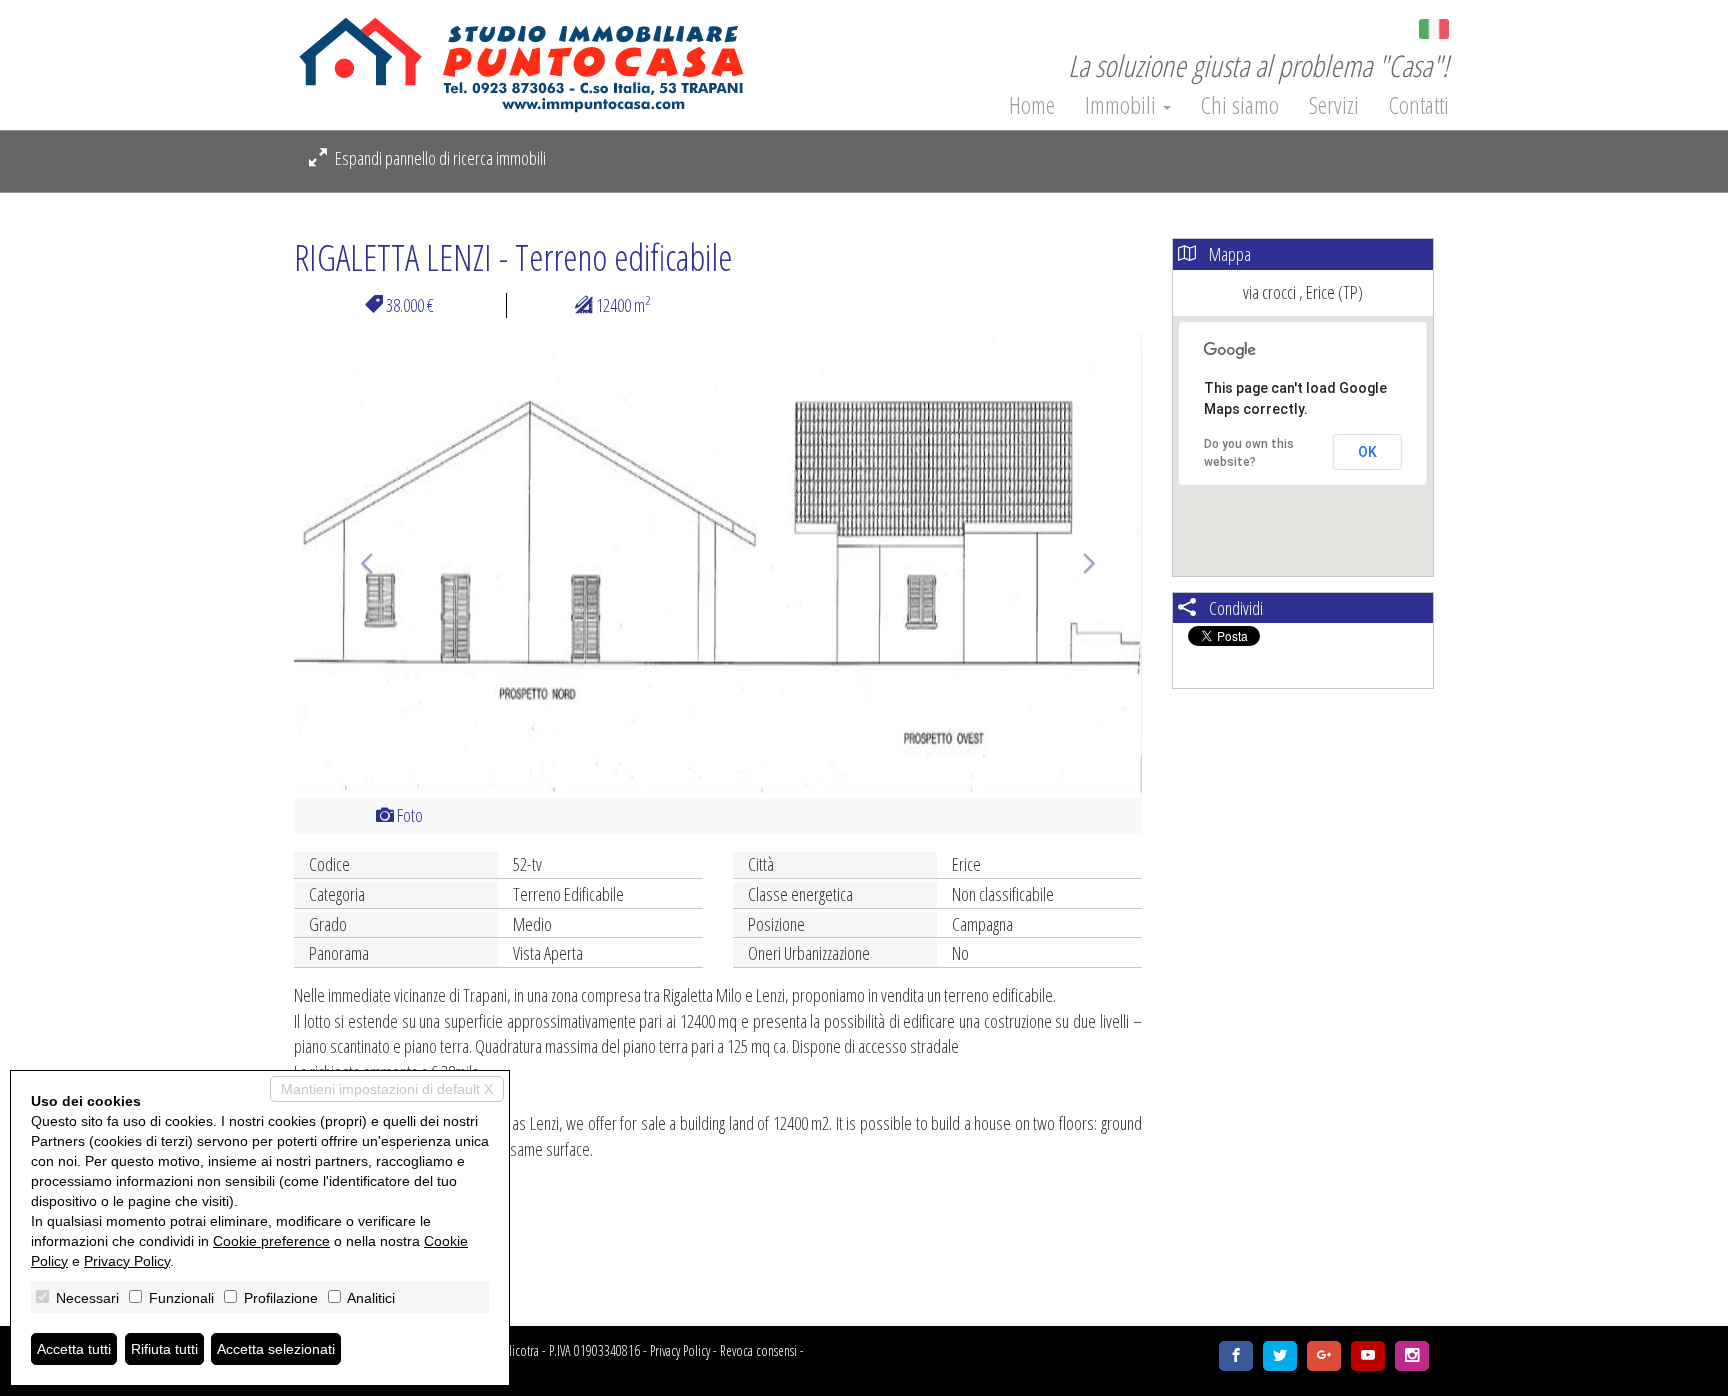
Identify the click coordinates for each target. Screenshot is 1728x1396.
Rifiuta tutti (164, 1349)
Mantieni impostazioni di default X (387, 1089)
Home (1032, 105)
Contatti (1419, 105)
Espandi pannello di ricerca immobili (439, 158)
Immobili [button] (1123, 105)
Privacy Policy (680, 1350)
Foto (408, 815)
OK (1367, 452)
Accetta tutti (74, 1349)
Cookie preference (271, 1241)
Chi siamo (1240, 105)
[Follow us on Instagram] (1412, 1356)
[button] (357, 563)
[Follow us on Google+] (1324, 1356)
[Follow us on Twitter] (1280, 1356)
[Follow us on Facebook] (1236, 1356)
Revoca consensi (758, 1350)
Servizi (1334, 105)
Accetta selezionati (276, 1349)
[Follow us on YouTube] (1368, 1356)
